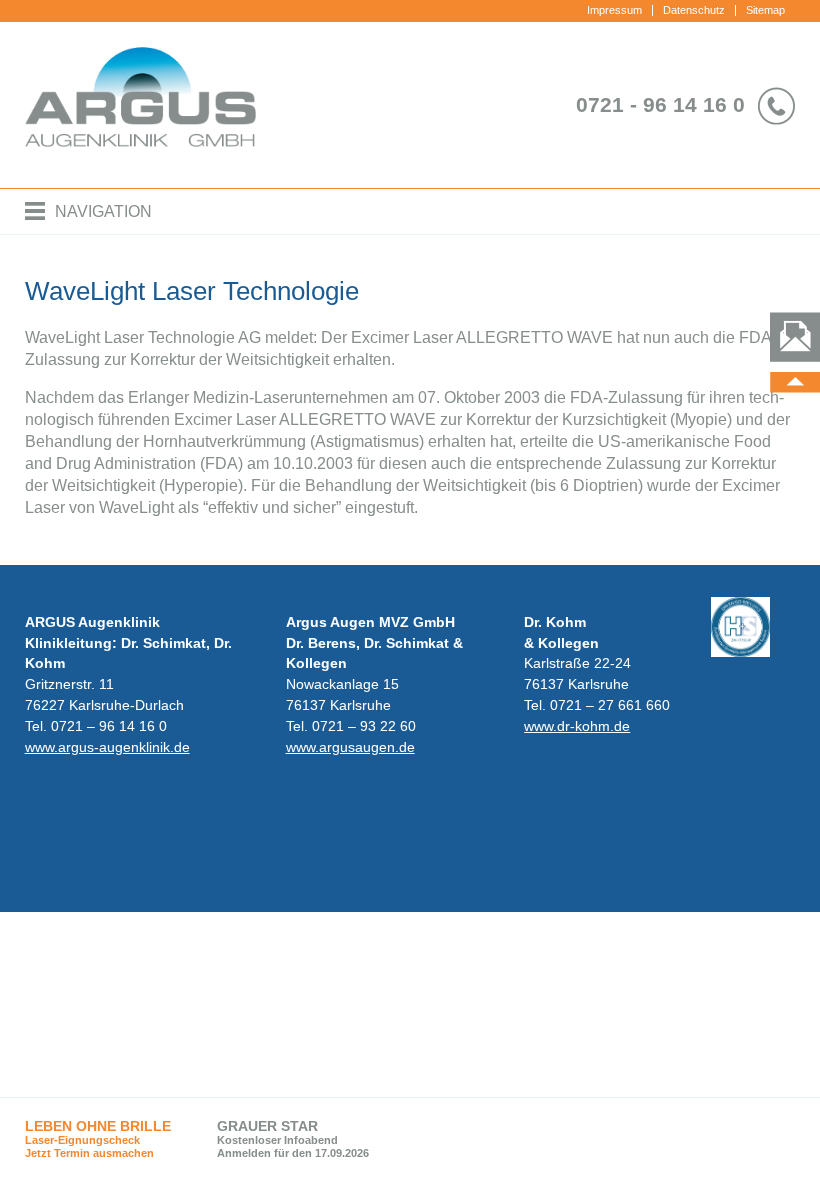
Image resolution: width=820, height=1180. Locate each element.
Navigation (103, 211)
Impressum (614, 10)
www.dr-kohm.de (577, 726)
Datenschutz (694, 10)
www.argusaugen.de (350, 747)
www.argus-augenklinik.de (107, 747)
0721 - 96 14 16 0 (660, 104)
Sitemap (765, 10)
